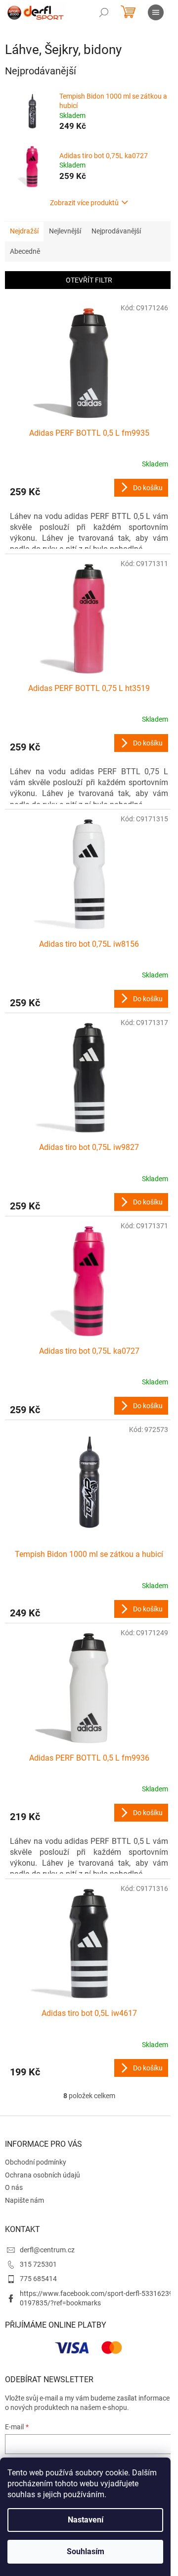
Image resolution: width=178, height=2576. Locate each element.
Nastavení (86, 2520)
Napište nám (24, 2200)
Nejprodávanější (116, 231)
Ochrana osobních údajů (43, 2175)
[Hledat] (104, 12)
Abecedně (25, 251)
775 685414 (38, 2279)
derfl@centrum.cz (47, 2250)
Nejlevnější (65, 231)
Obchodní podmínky (36, 2162)
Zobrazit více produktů (84, 203)
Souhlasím (86, 2551)
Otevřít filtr (89, 280)
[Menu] (156, 12)
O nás (14, 2187)
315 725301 (38, 2264)
